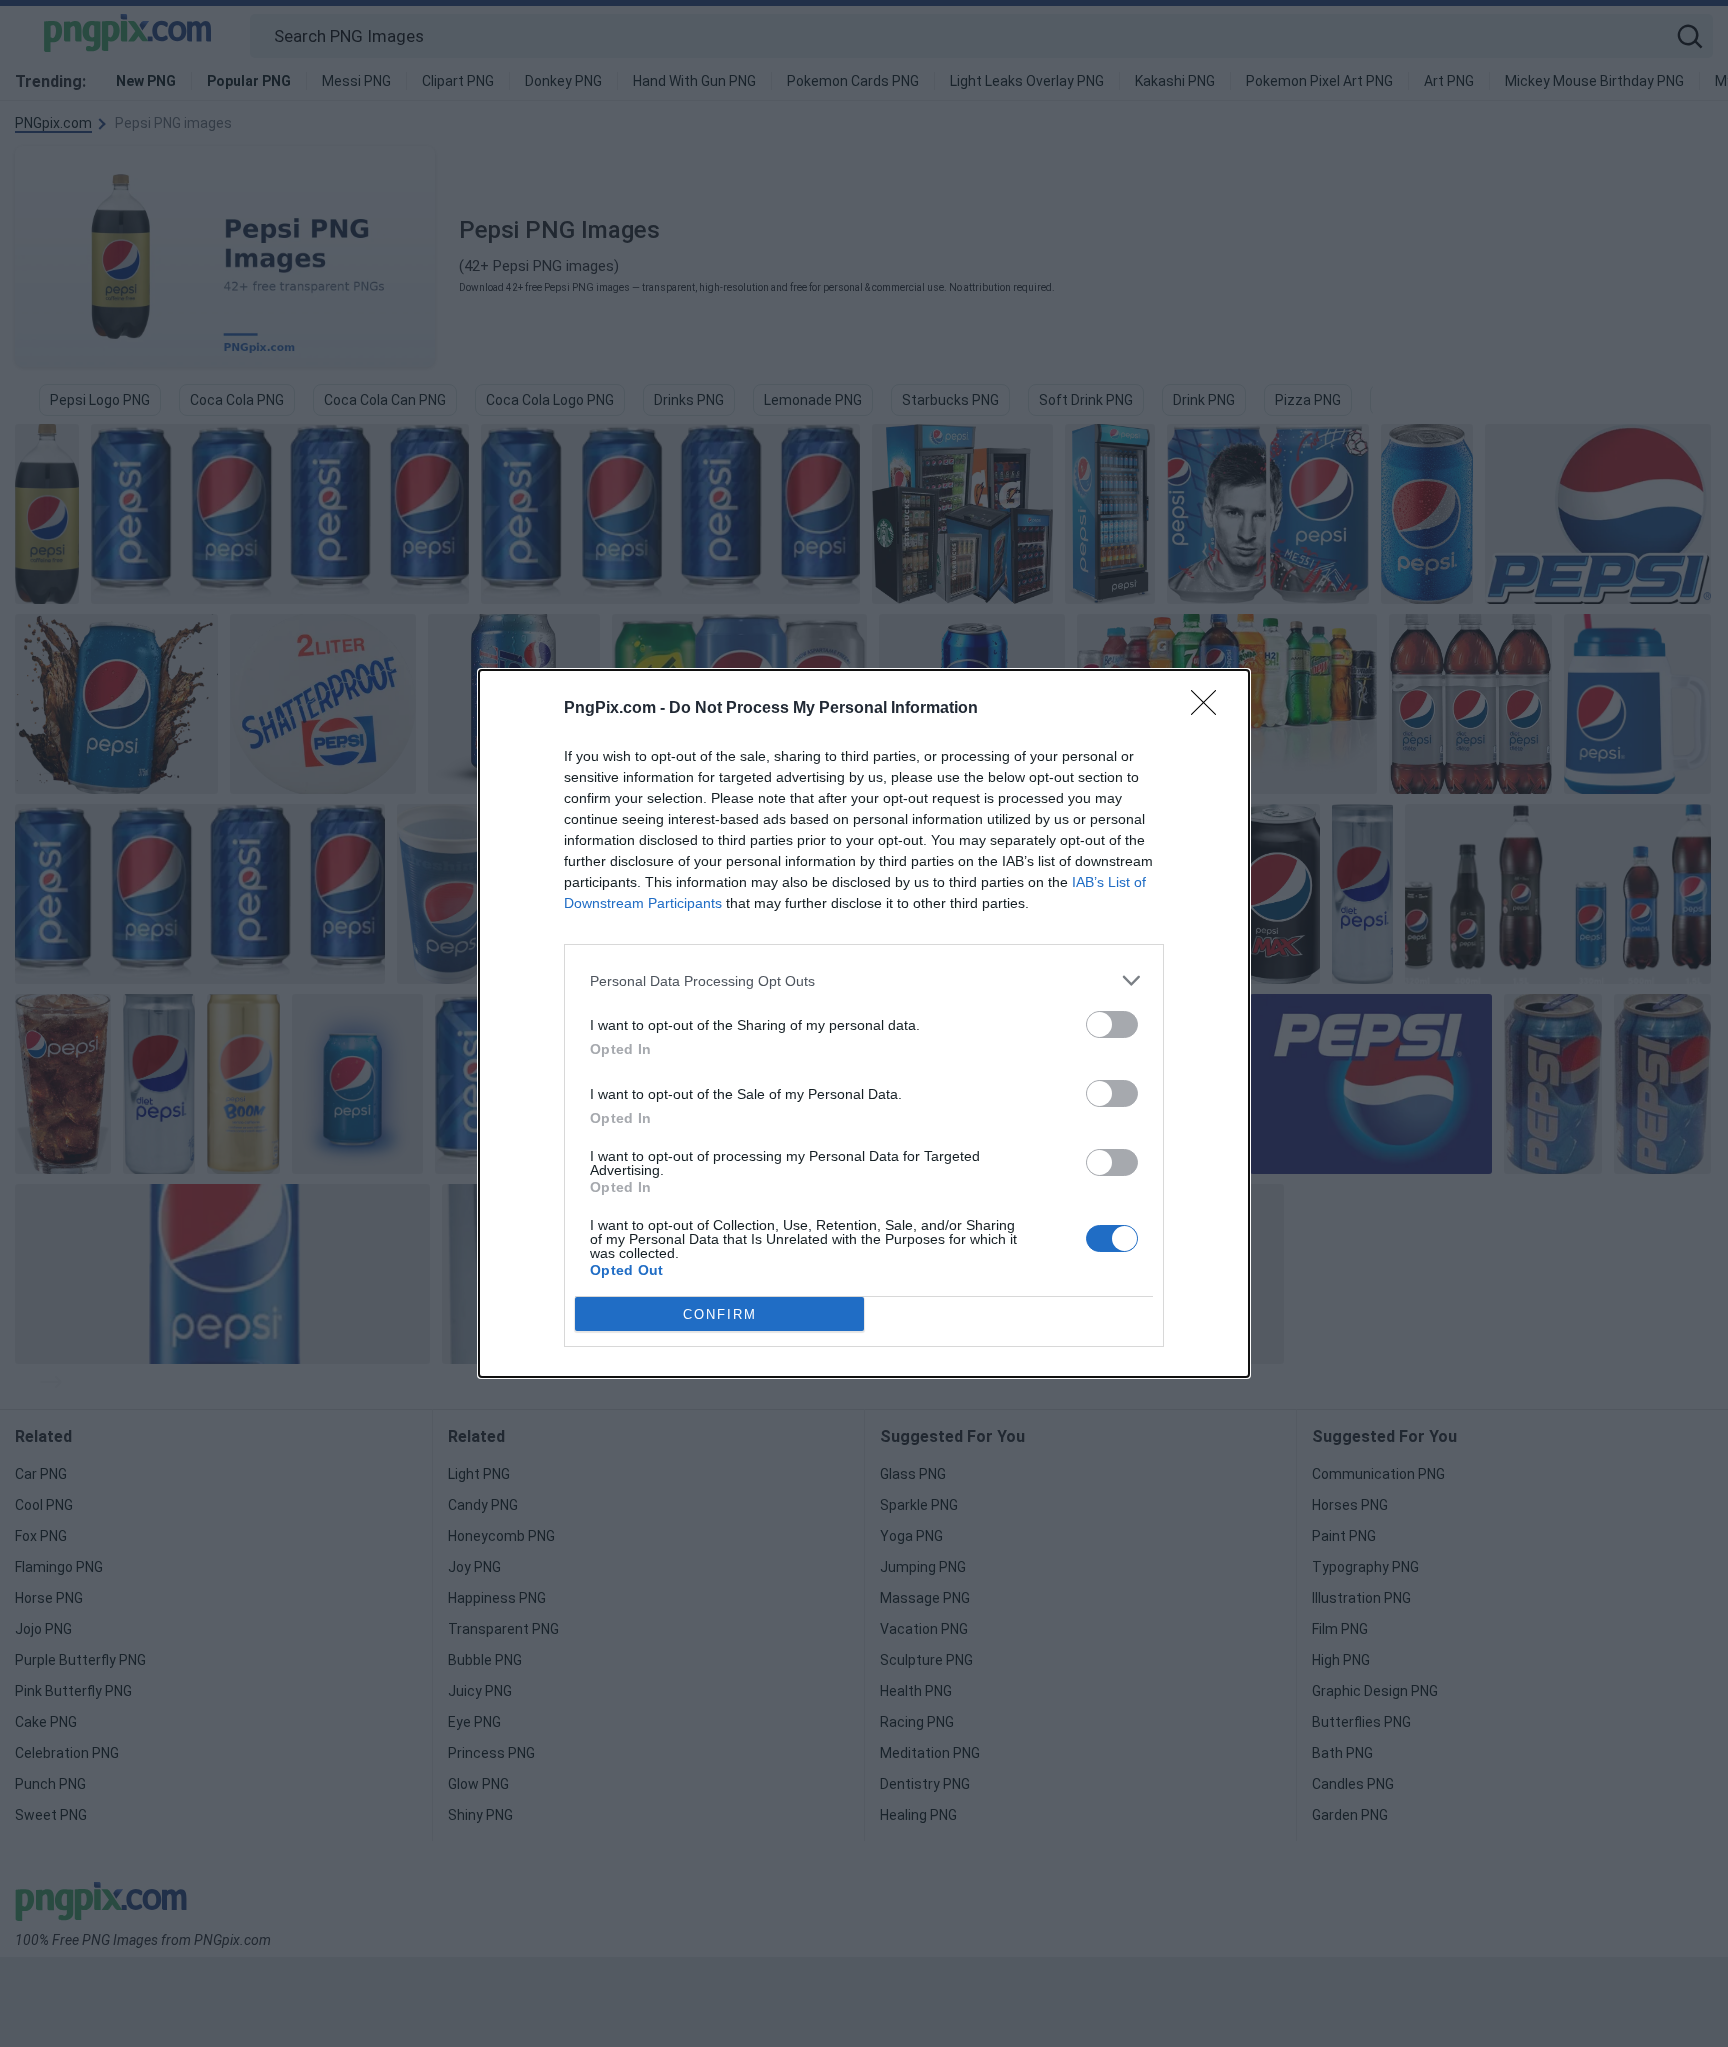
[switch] (1112, 1024)
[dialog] (864, 1023)
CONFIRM (720, 1314)
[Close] (1210, 709)
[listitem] (864, 980)
